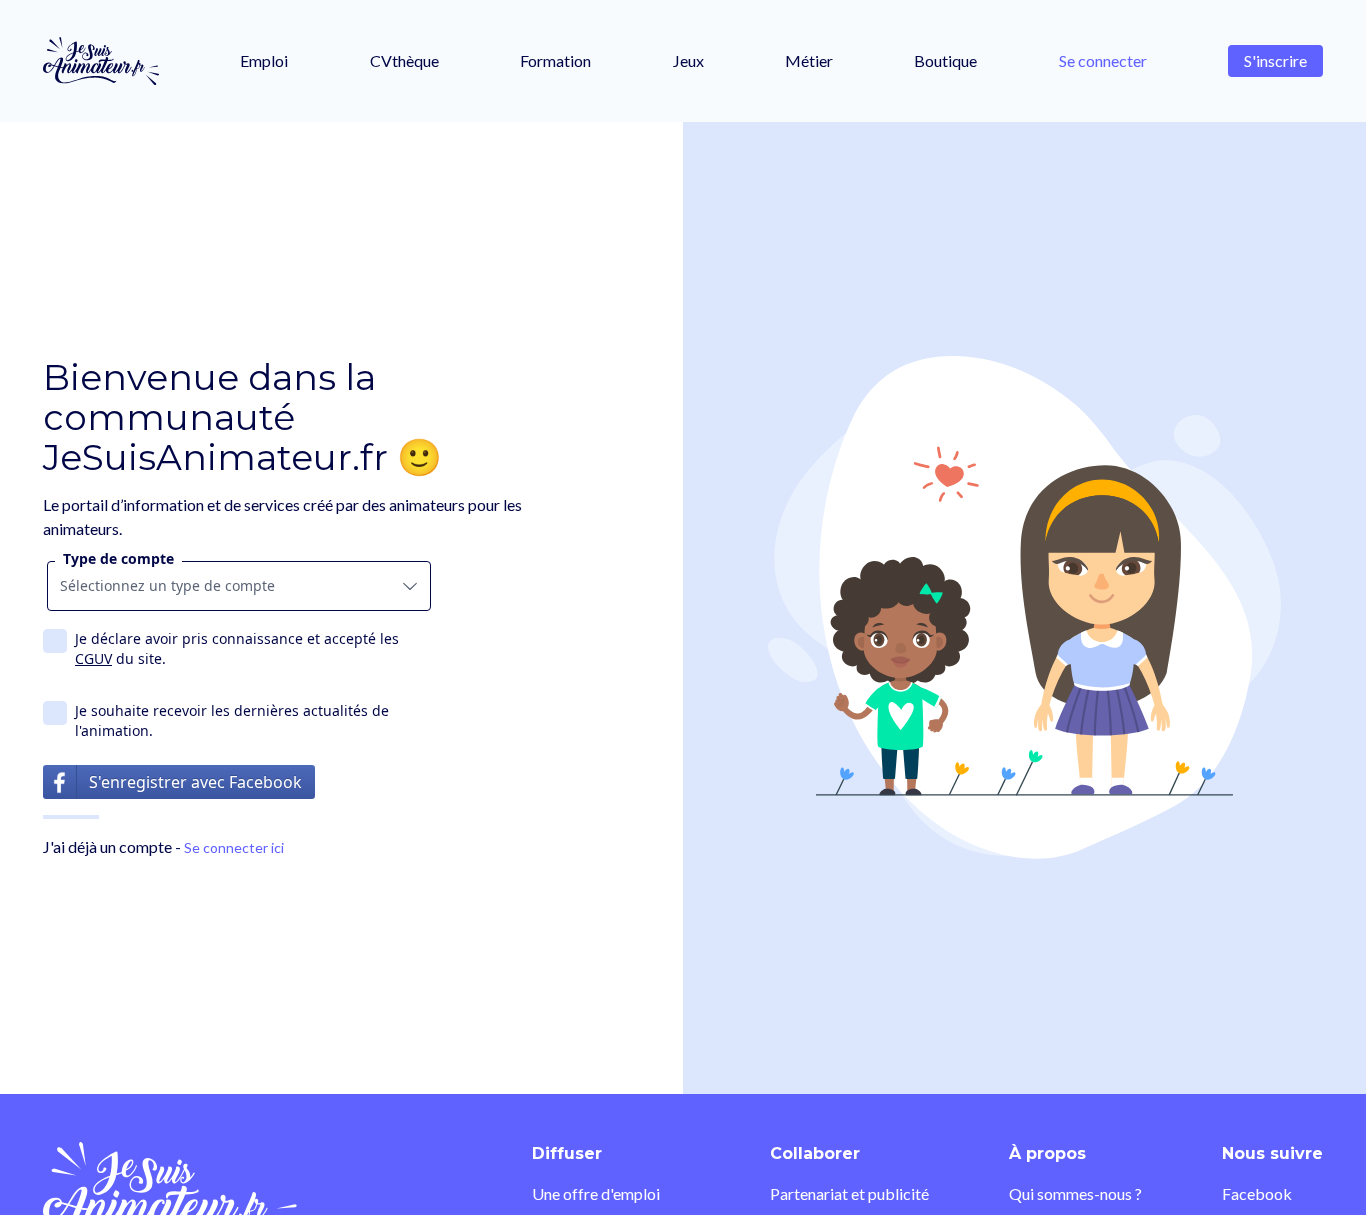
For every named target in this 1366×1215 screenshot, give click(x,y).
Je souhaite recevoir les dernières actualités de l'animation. (232, 720)
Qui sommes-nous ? (1075, 1193)
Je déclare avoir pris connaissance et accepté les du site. (237, 648)
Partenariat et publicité (849, 1193)
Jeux (688, 60)
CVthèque (404, 60)
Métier (809, 60)
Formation (555, 60)
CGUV (93, 658)
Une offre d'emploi (596, 1193)
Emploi (264, 60)
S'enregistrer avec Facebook (195, 782)
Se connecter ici (234, 847)
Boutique (945, 60)
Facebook (1257, 1193)
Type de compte (118, 558)
